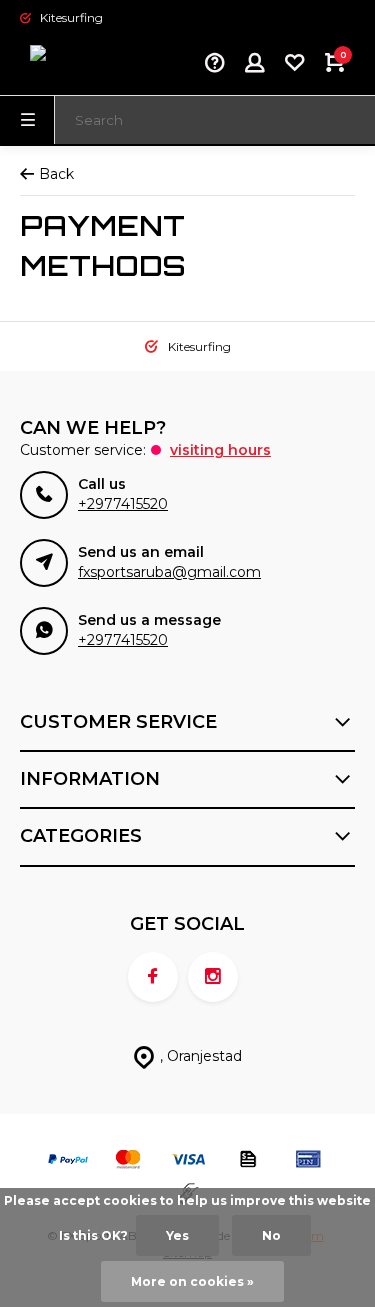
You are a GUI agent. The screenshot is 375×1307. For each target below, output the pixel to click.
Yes (177, 1235)
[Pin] (308, 1161)
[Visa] (188, 1161)
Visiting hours (220, 450)
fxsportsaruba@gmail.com (169, 572)
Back (56, 174)
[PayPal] (68, 1161)
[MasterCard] (128, 1161)
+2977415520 (123, 504)
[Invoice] (248, 1161)
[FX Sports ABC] (80, 65)
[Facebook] (153, 977)
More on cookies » (192, 1281)
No (271, 1235)
